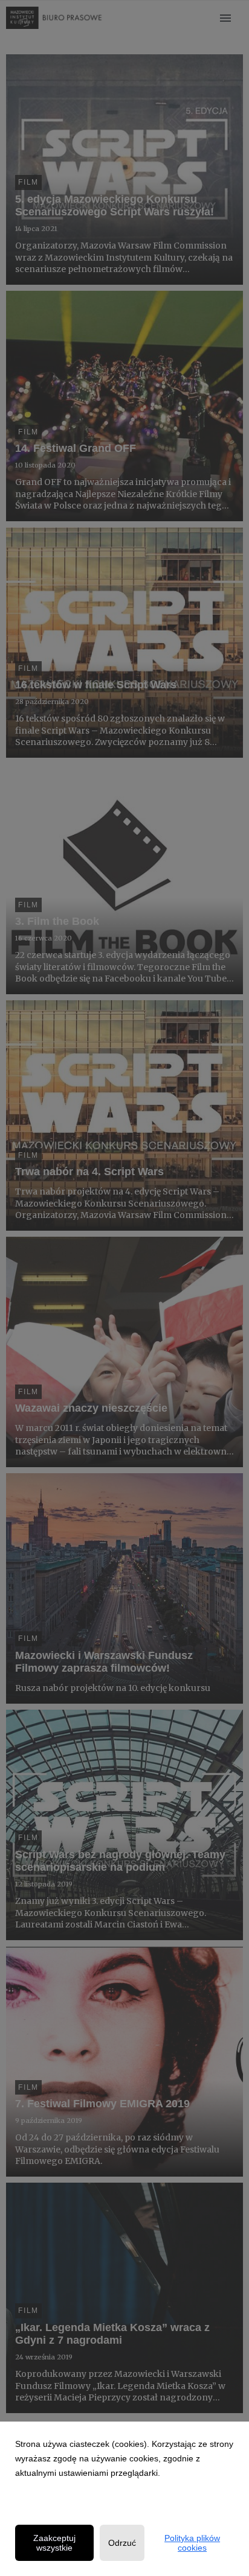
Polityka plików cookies (192, 2543)
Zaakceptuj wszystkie (54, 2543)
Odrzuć (122, 2543)
